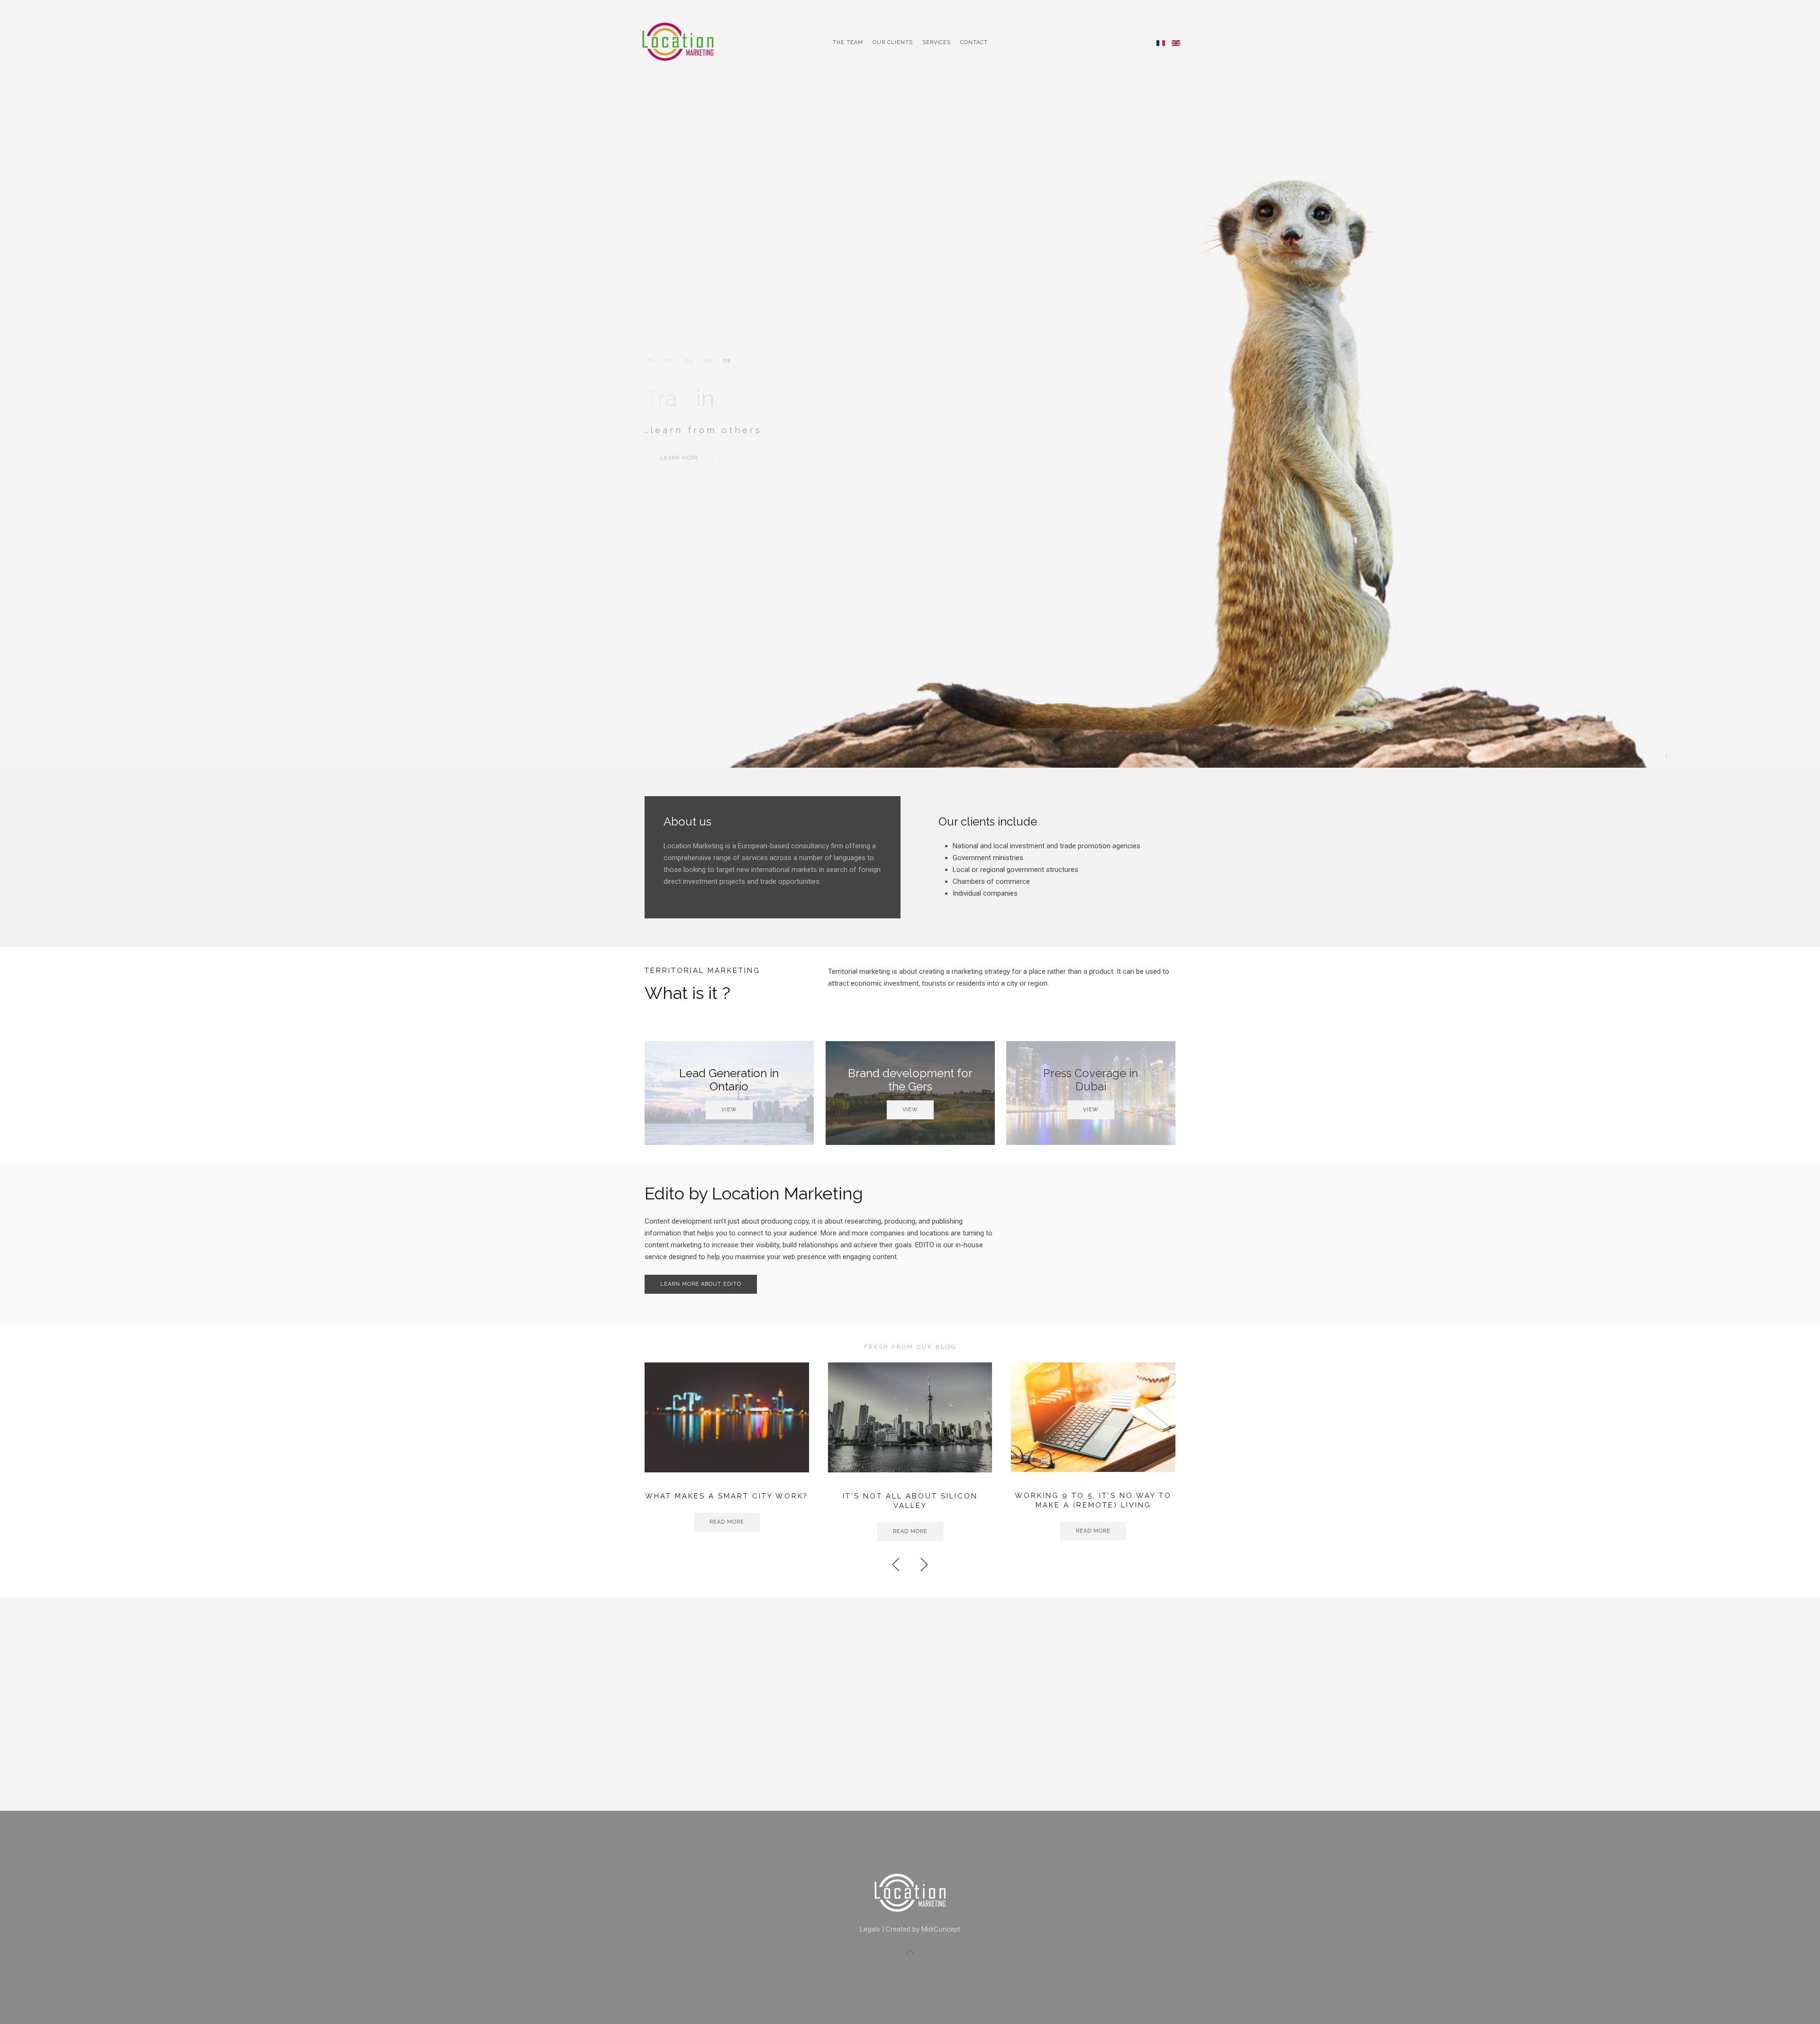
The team (848, 42)
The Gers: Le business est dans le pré (910, 1501)
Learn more (680, 458)
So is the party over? (727, 1496)
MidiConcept (941, 1929)
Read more (727, 1522)
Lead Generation (688, 360)
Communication (669, 360)
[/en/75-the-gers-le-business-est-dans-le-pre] (910, 1417)
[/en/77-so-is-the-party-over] (727, 1417)
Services (937, 42)
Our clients (893, 42)
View (729, 1110)
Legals (870, 1929)
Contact (974, 42)
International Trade (707, 360)
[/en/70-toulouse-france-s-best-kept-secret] (1093, 1417)
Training (726, 360)
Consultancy (651, 360)
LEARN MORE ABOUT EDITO (701, 1284)
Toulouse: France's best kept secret (1093, 1501)
